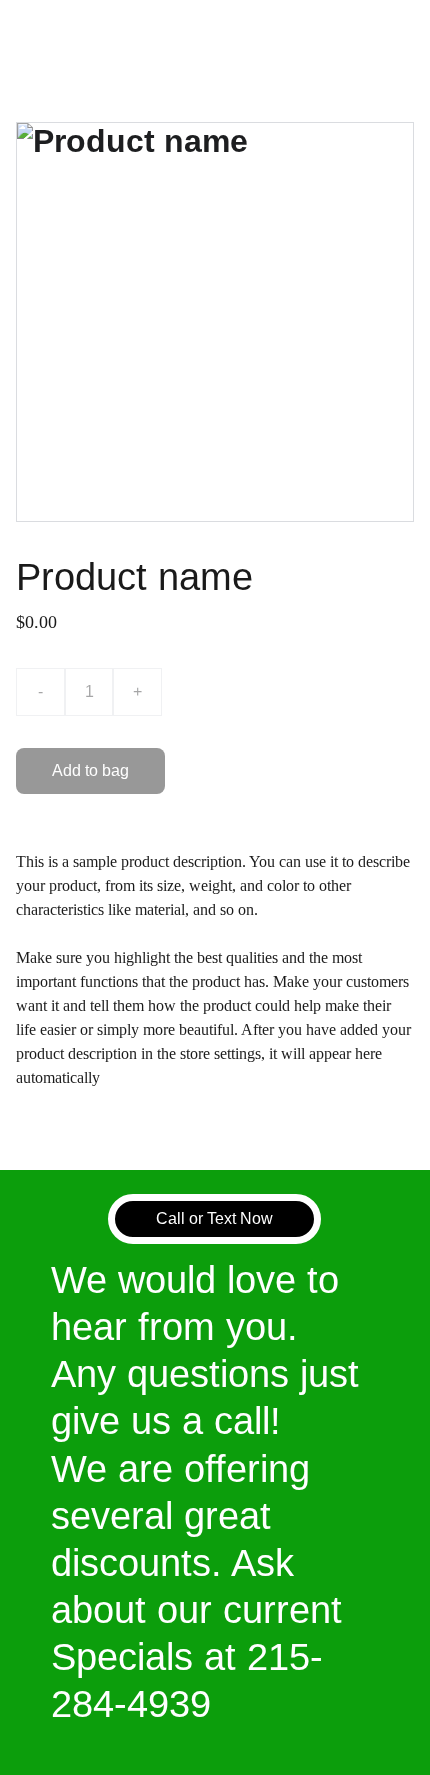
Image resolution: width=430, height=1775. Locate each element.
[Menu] (386, 33)
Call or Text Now (214, 1218)
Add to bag (90, 770)
